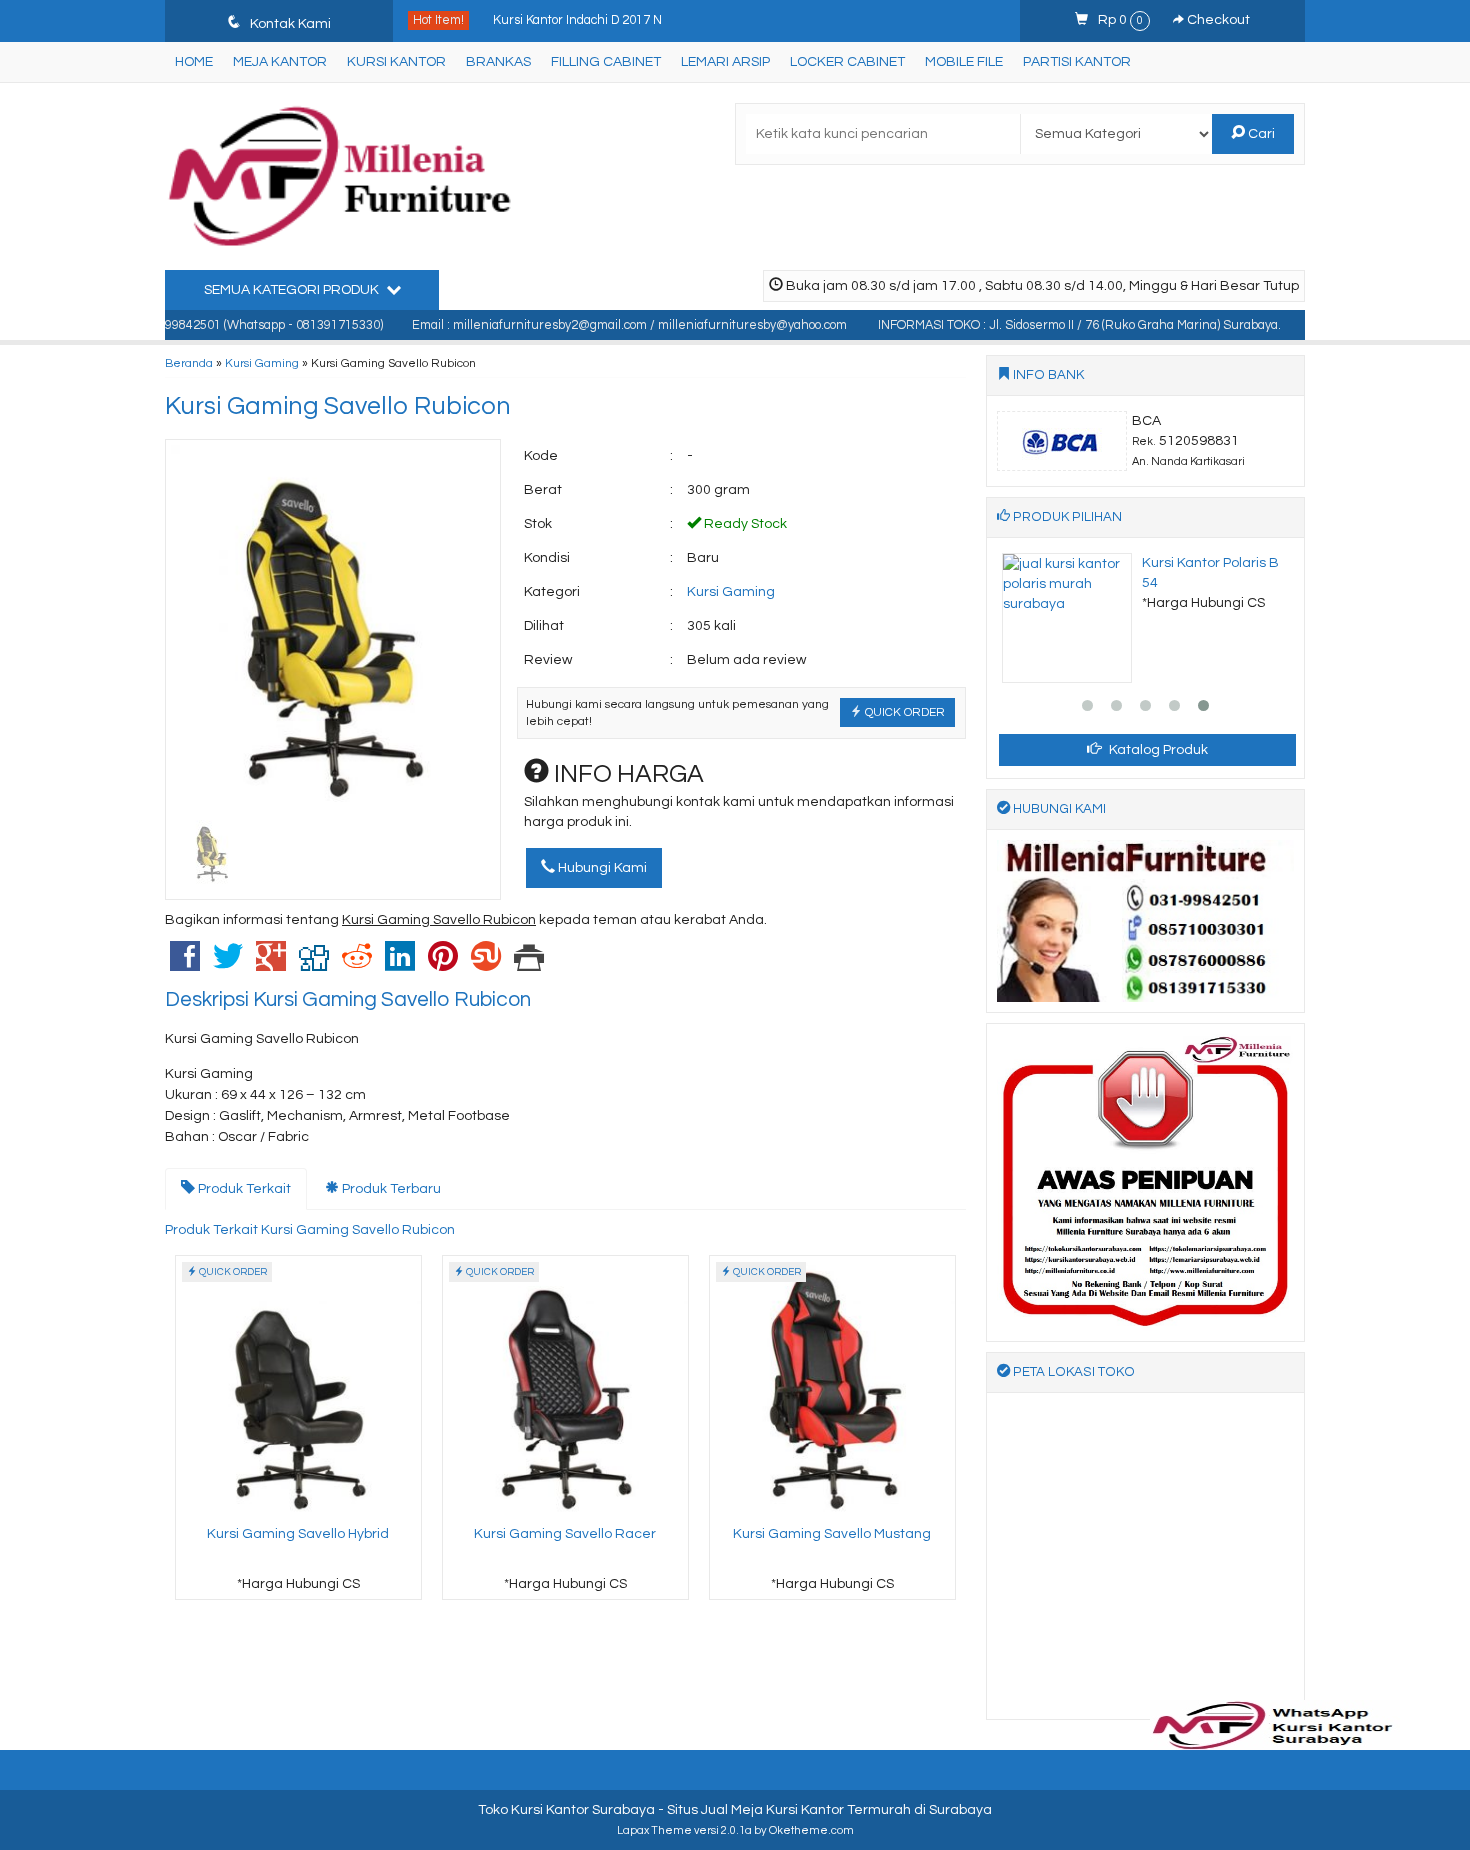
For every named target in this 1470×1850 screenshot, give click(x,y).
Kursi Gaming (262, 363)
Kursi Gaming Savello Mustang (832, 1534)
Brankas (498, 62)
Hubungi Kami (601, 868)
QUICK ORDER (903, 712)
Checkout (1217, 20)
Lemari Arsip (725, 62)
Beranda (189, 363)
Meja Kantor (280, 62)
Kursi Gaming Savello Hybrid (298, 1534)
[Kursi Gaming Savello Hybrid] (298, 1387)
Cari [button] (1260, 134)
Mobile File (964, 62)
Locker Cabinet (847, 62)
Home (194, 62)
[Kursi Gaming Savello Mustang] (832, 1387)
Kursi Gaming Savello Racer (565, 1534)
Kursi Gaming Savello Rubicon (338, 406)
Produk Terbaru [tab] (390, 1189)
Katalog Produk (1157, 750)
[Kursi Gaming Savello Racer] (565, 1387)
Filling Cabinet (606, 62)
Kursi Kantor (396, 62)
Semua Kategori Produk (293, 290)
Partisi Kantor (1077, 62)
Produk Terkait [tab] (243, 1189)
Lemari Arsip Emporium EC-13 (579, 37)
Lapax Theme (654, 1830)
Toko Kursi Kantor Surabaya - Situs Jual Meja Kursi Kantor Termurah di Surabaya (735, 1810)
